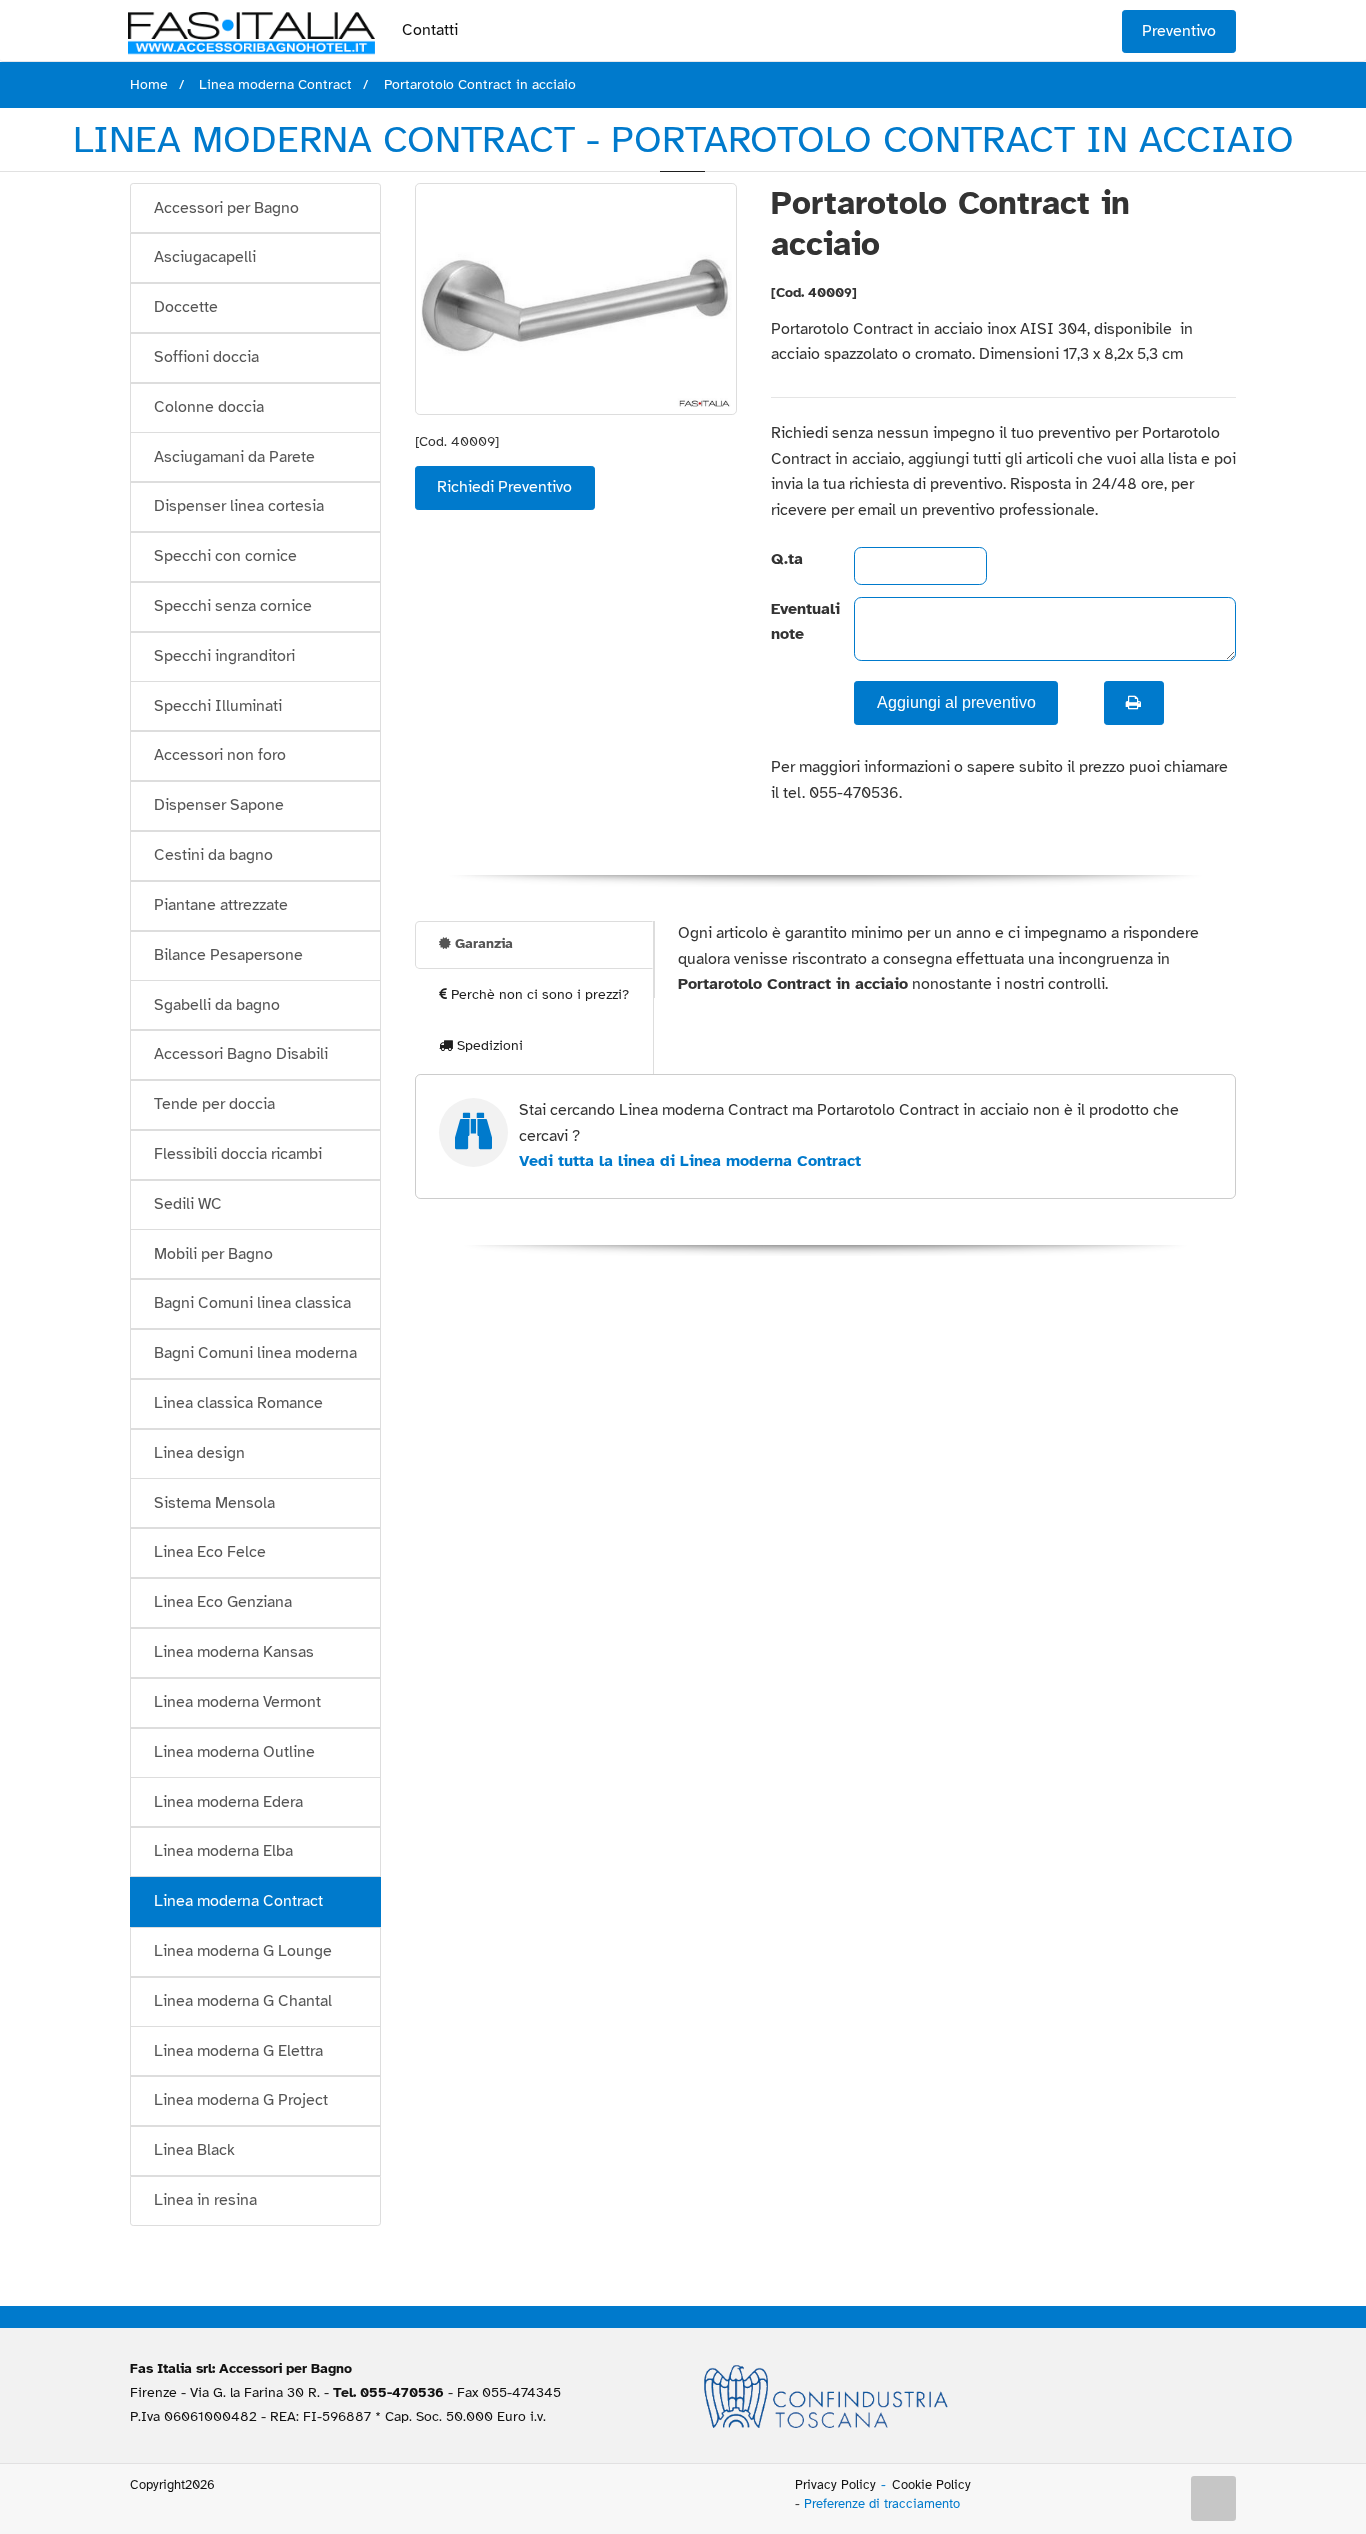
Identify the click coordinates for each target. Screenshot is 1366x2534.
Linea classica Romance (238, 1403)
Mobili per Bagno (213, 1254)
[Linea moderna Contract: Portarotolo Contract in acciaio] (576, 298)
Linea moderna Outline (234, 1752)
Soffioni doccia (206, 357)
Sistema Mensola (214, 1503)
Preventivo (1179, 31)
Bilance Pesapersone (228, 955)
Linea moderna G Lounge (243, 1951)
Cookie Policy (931, 2485)
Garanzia (482, 943)
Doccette (186, 307)
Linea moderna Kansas (234, 1652)
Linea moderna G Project (241, 2100)
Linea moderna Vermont (237, 1702)
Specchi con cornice (225, 556)
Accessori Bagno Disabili (241, 1054)
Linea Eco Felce (210, 1552)
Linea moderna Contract (238, 1901)
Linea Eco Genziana (223, 1602)
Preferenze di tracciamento (882, 2504)
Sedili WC (188, 1204)
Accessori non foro (220, 755)
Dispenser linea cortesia (239, 506)
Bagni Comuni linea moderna (255, 1353)
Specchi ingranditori (224, 656)
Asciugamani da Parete (234, 457)
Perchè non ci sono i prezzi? (538, 994)
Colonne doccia (209, 407)
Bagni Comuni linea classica (252, 1303)
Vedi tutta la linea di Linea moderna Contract (690, 1161)
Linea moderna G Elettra (238, 2051)
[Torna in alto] (1214, 2499)
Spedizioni (488, 1045)
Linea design (199, 1453)
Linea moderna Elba (223, 1851)
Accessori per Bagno (226, 208)
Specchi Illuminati (218, 706)
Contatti (430, 30)
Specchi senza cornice (233, 606)
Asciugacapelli (205, 257)
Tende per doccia (214, 1104)
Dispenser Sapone (219, 805)
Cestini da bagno (213, 855)
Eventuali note (796, 622)
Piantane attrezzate (221, 905)
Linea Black (194, 2150)
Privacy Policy (835, 2485)
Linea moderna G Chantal (243, 2001)
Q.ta (787, 559)
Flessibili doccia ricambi (238, 1154)
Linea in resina (205, 2200)
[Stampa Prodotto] (1134, 703)
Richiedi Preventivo (504, 487)
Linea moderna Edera (228, 1802)
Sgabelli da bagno (217, 1005)
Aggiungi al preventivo (956, 702)
